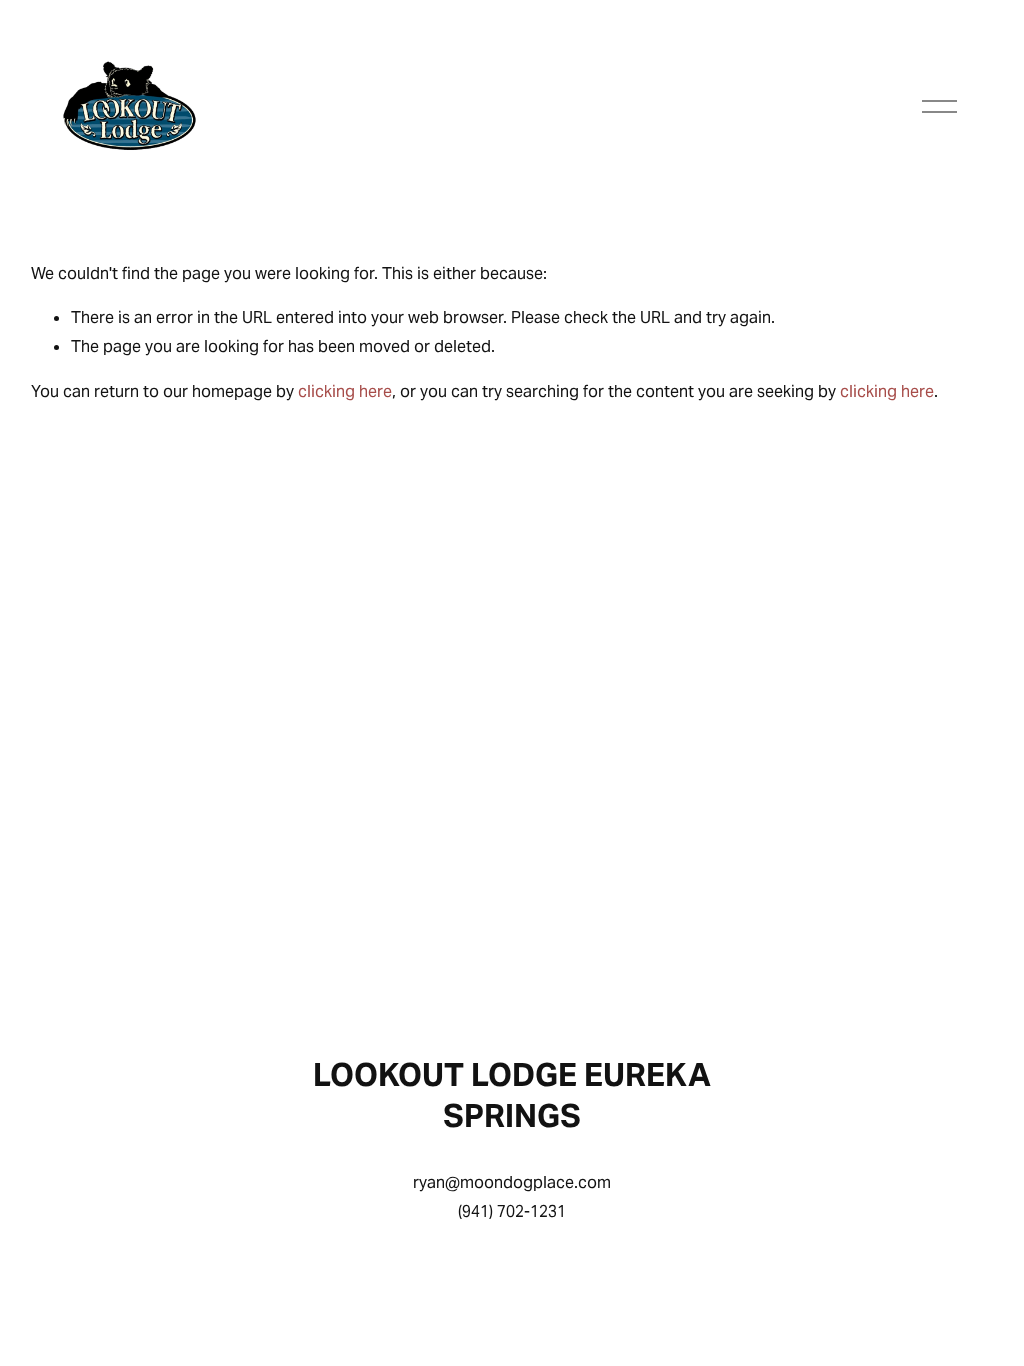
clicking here (345, 391)
